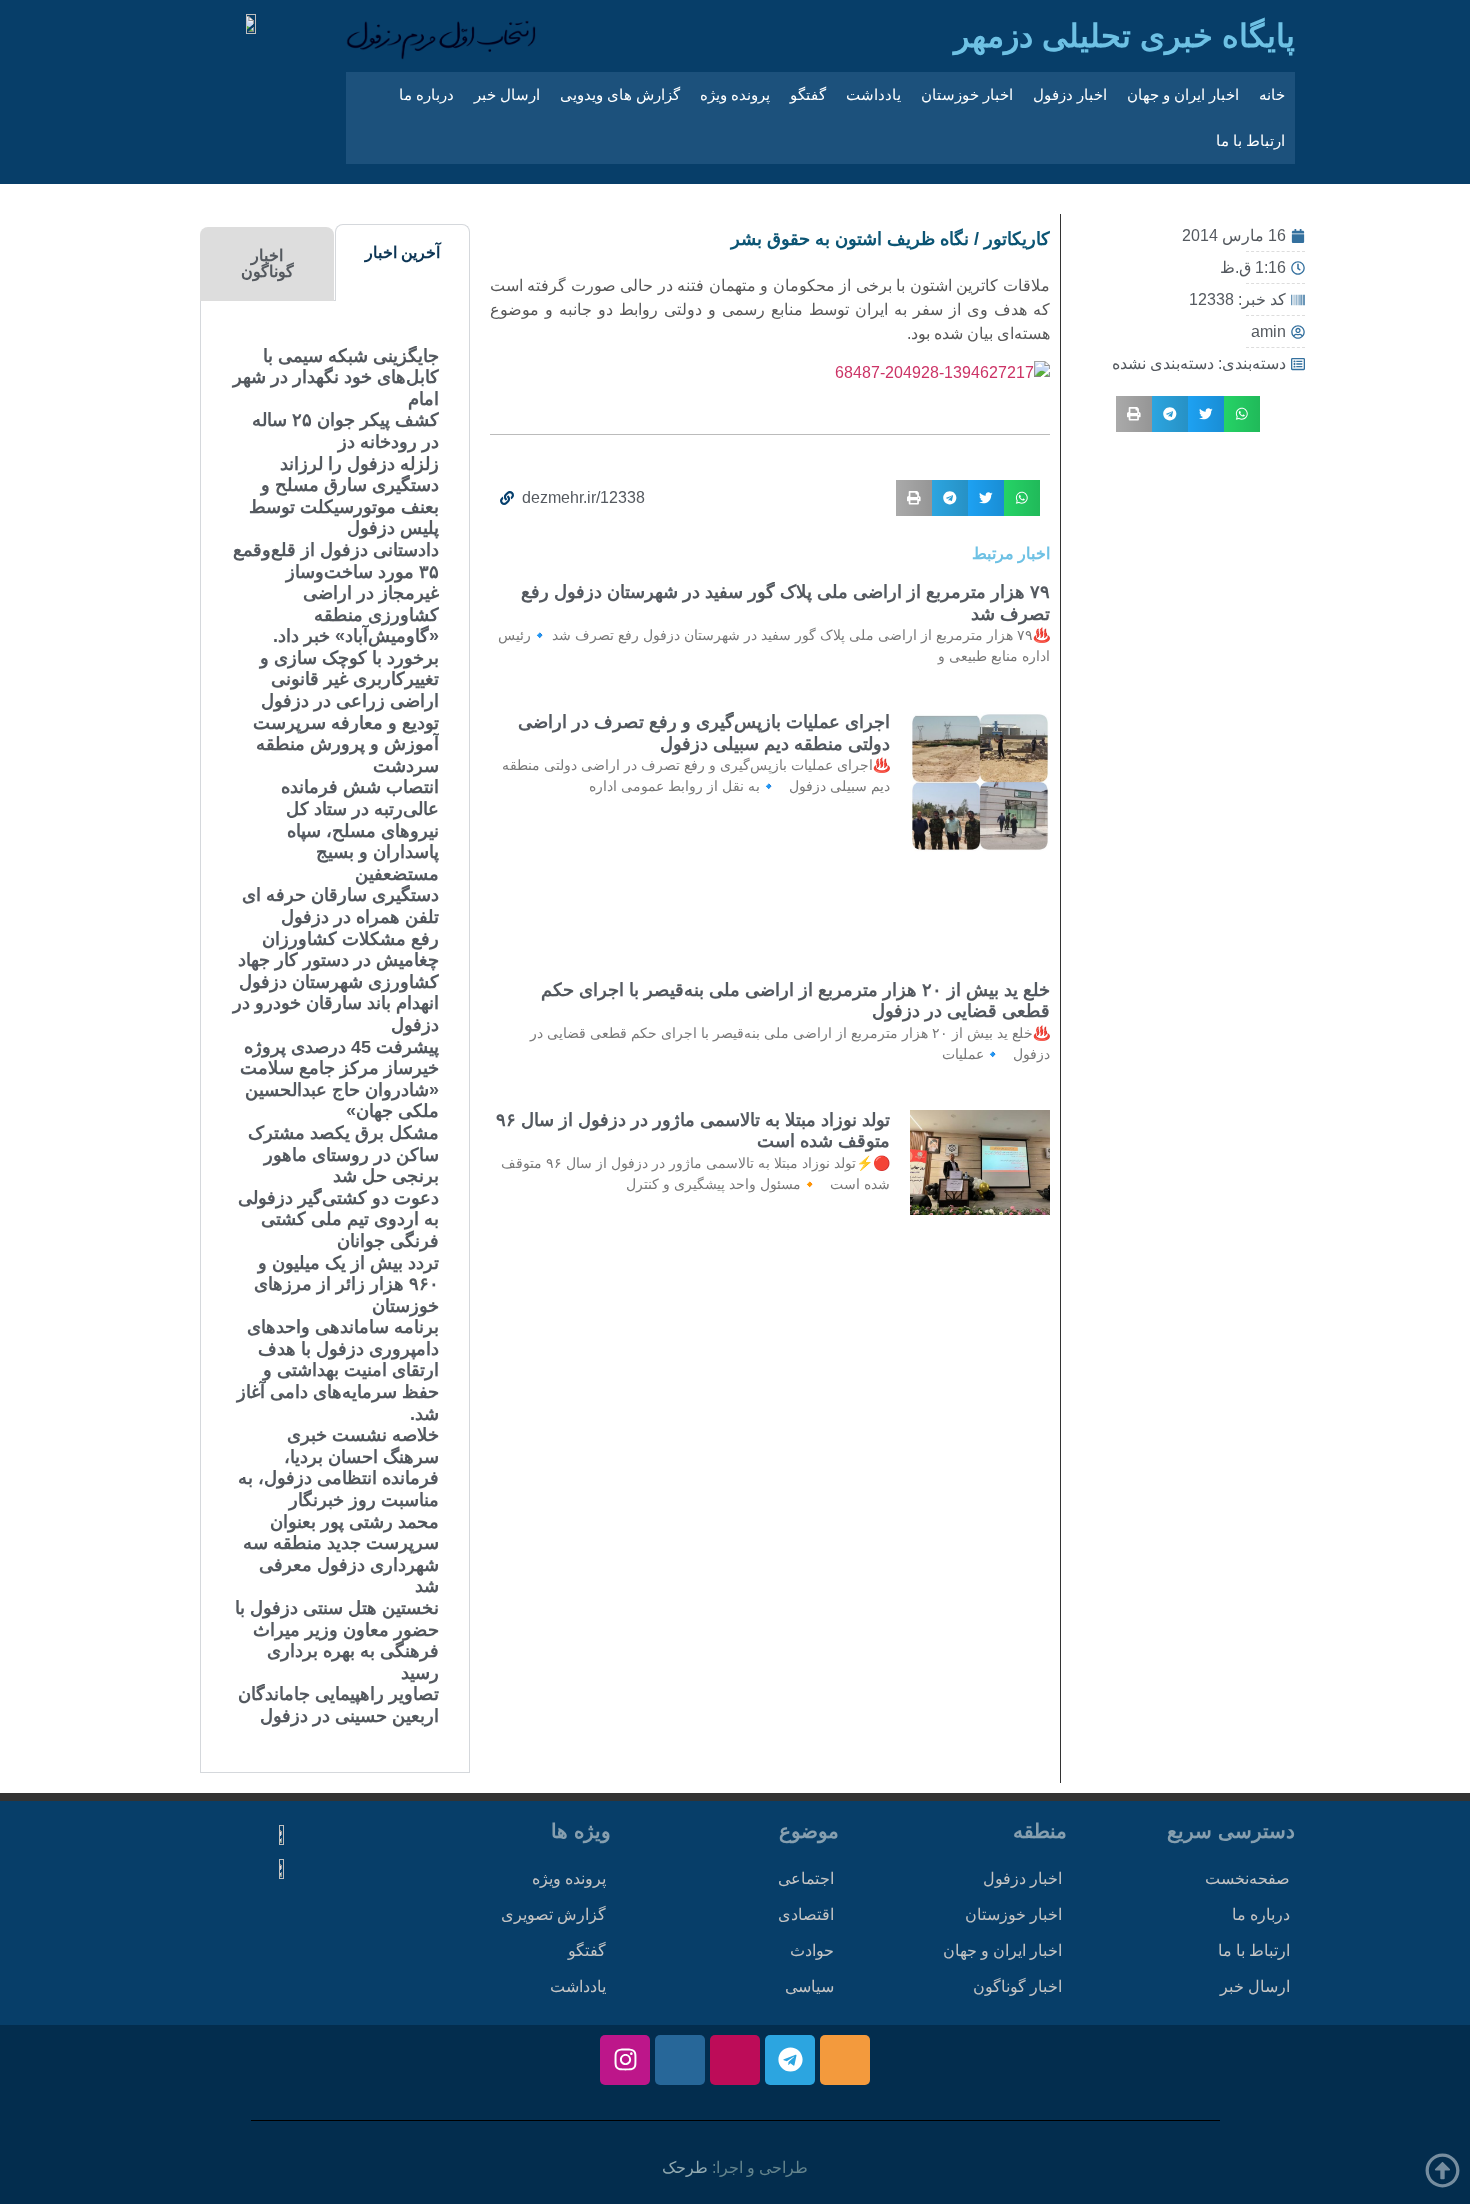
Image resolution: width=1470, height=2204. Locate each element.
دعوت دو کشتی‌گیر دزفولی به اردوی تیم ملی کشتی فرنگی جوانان (338, 1219)
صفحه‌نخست (1247, 1878)
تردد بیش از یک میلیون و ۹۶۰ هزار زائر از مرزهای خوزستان (346, 1284)
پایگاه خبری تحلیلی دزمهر (1124, 36)
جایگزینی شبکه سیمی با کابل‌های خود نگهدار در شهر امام (336, 377)
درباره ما (426, 94)
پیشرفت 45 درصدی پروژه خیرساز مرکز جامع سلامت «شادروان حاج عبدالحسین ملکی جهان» (339, 1079)
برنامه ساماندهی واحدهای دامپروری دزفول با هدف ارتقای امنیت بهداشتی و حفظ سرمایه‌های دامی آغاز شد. (338, 1370)
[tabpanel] (335, 1037)
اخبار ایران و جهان (1183, 94)
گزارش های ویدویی (620, 94)
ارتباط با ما (1250, 140)
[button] (1242, 414)
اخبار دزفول (1070, 94)
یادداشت (873, 94)
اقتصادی (806, 1914)
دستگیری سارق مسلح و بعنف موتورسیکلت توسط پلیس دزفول (344, 506)
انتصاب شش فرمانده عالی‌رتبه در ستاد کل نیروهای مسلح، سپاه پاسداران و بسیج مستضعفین (360, 830)
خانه (1272, 94)
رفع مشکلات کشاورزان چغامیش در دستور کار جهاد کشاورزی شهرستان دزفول (336, 960)
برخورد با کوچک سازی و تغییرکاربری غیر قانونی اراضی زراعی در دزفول (349, 679)
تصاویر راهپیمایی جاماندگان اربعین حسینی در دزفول (338, 1705)
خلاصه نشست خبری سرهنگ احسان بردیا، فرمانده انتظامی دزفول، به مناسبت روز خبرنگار (338, 1467)
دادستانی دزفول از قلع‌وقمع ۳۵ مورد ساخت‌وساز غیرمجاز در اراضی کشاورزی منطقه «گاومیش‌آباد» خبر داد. (336, 593)
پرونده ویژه (735, 94)
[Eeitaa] (845, 2060)
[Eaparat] (735, 2060)
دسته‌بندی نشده (1163, 363)
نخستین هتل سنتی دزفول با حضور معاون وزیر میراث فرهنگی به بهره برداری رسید (337, 1640)
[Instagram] (625, 2060)
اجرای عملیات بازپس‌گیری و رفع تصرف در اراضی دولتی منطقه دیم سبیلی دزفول (704, 733)
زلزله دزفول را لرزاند (359, 464)
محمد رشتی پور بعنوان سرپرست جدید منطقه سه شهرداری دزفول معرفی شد (341, 1554)
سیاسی (809, 1986)
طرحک (685, 2167)
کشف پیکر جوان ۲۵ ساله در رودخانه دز (345, 431)
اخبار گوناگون (1017, 1986)
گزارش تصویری (553, 1914)
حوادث (812, 1950)
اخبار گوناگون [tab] (267, 263)
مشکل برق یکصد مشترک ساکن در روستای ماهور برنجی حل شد (343, 1154)
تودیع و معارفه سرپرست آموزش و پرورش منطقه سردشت (346, 744)
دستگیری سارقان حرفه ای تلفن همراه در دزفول (340, 906)
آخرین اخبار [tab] (402, 252)
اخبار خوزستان (967, 94)
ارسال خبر (507, 94)
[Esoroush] (680, 2060)
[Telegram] (790, 2060)
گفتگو (808, 94)
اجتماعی (806, 1878)
